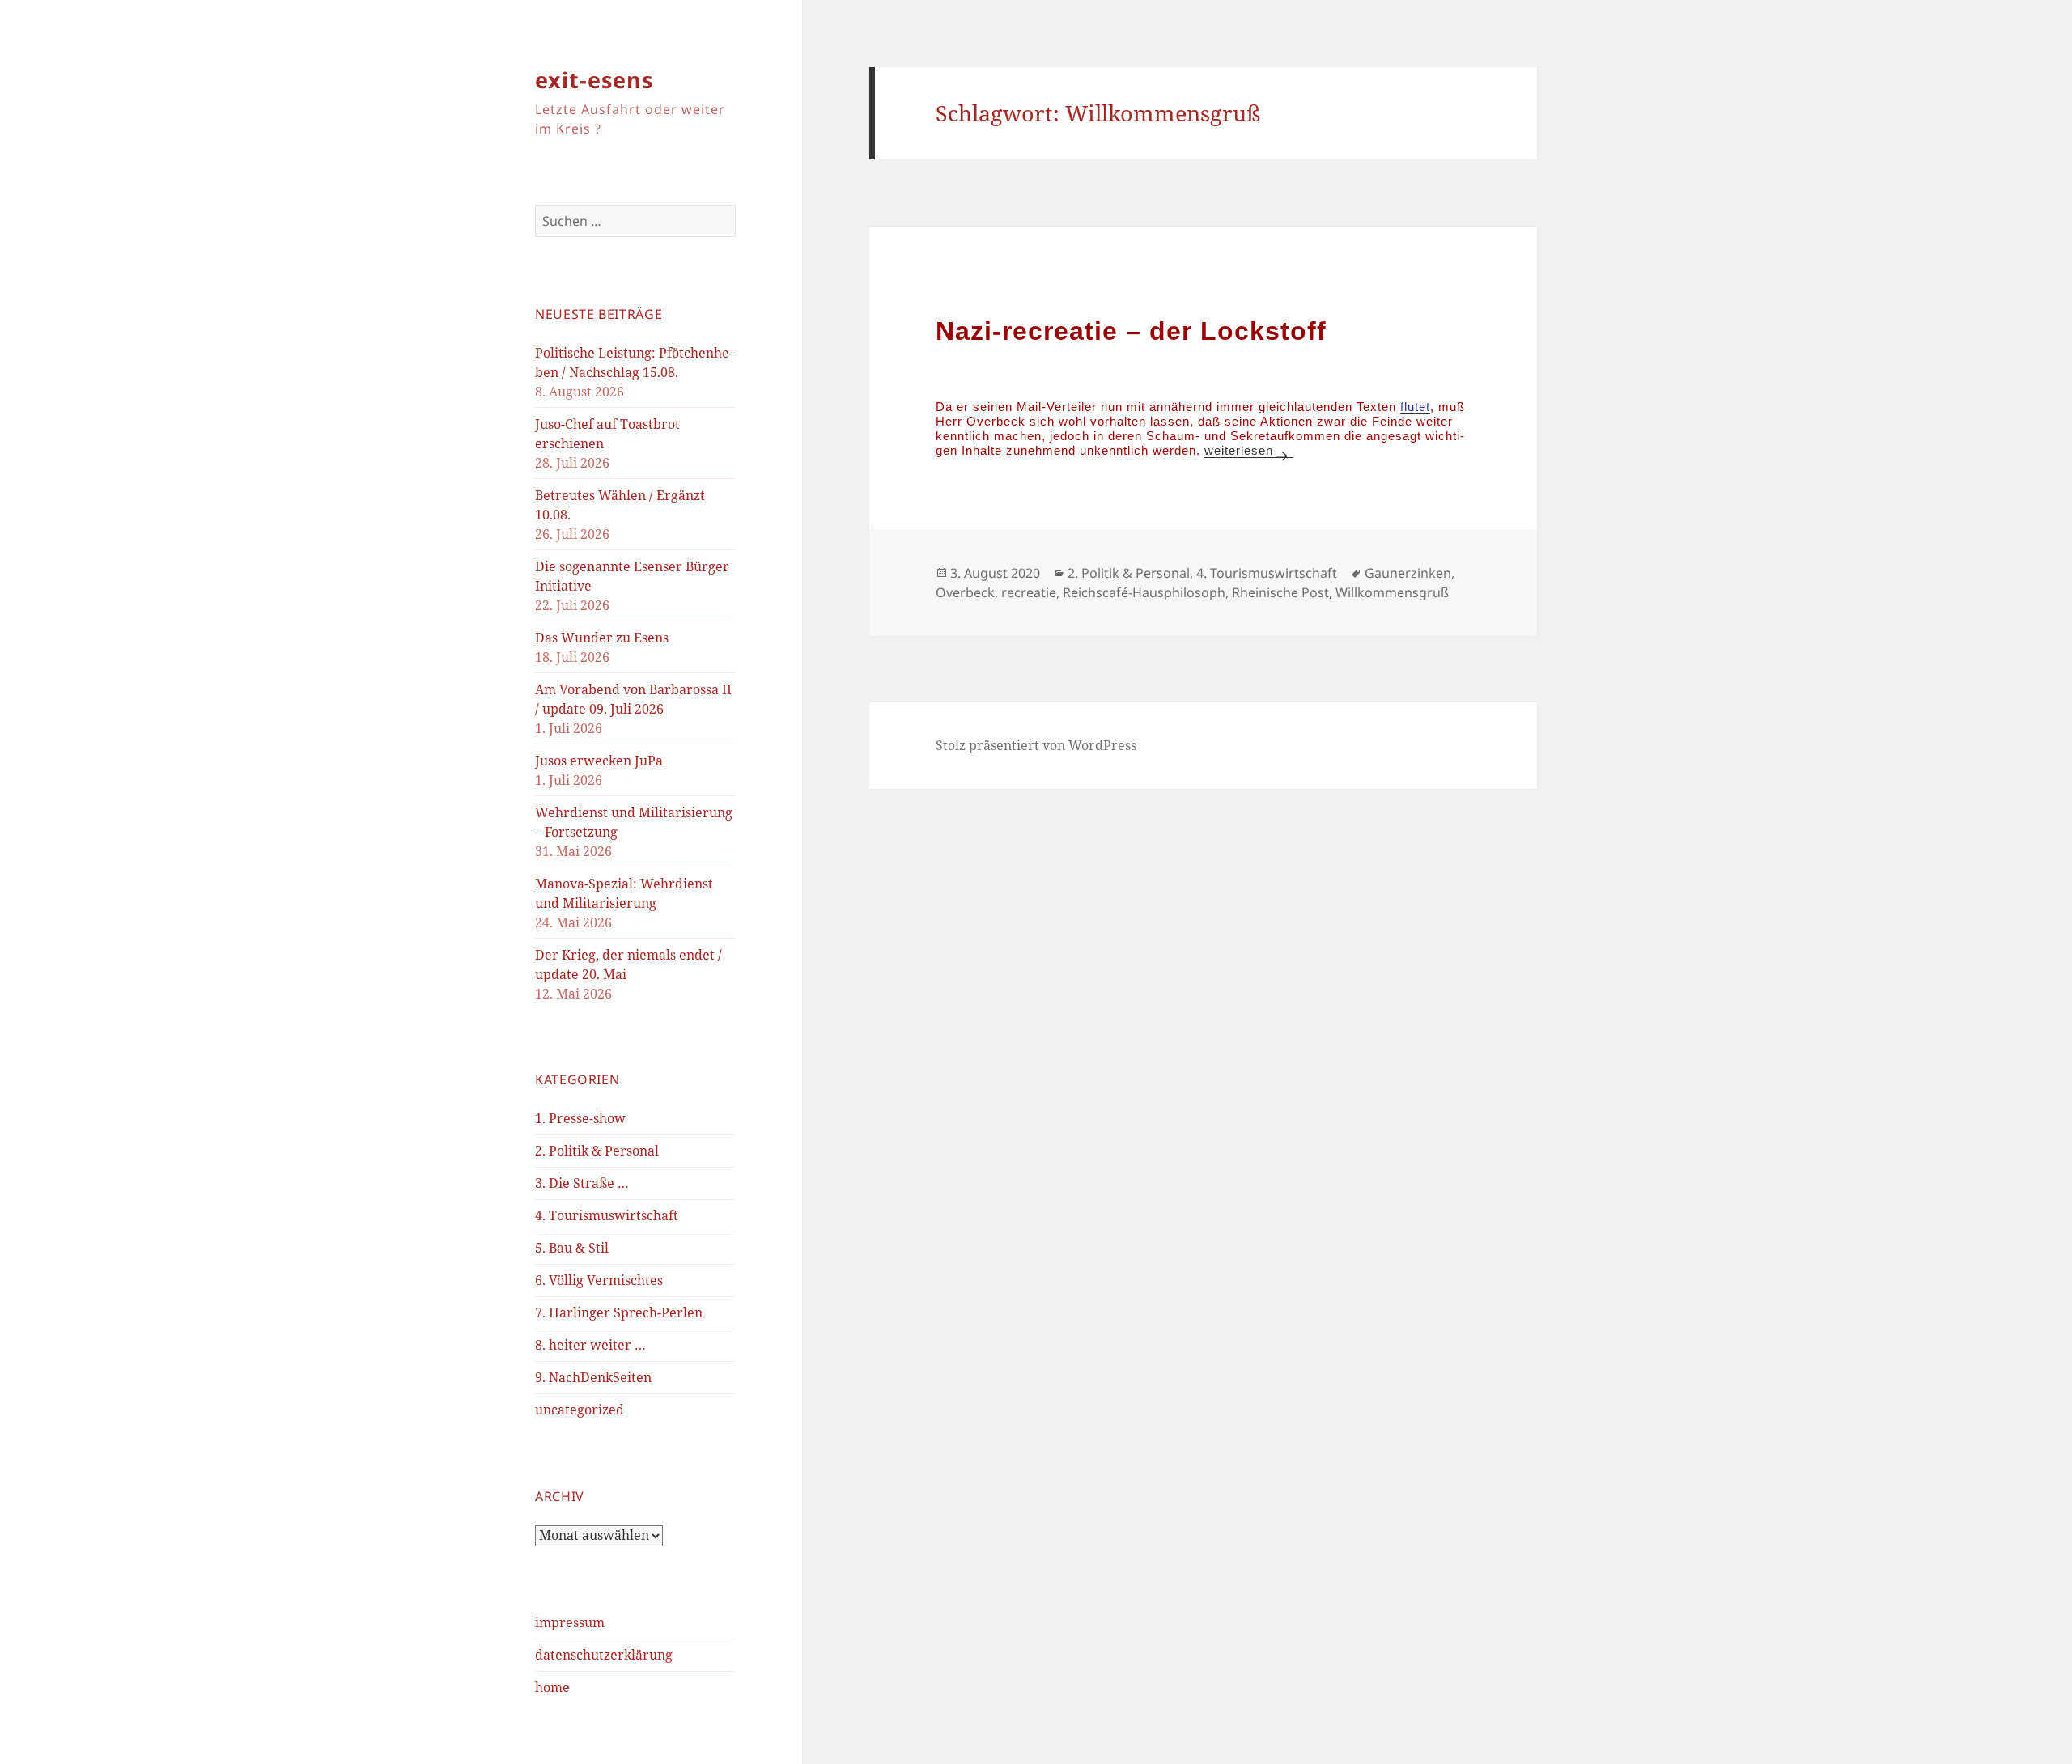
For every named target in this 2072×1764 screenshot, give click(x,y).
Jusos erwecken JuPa (599, 761)
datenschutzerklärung (604, 1655)
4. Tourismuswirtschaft (607, 1215)
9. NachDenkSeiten (593, 1377)
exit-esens (594, 80)
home (552, 1687)
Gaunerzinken (1408, 573)
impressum (570, 1622)
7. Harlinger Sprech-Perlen (619, 1312)
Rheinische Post (1280, 592)
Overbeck (965, 592)
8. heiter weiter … (590, 1345)
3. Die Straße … (582, 1183)
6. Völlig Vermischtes (599, 1280)
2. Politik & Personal (597, 1151)
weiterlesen (1249, 450)
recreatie (1029, 592)
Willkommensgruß (1392, 592)
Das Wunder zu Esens (602, 638)
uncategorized (580, 1410)
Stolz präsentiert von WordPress (1036, 745)
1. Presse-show (580, 1118)
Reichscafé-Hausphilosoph (1144, 592)
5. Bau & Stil (572, 1248)
